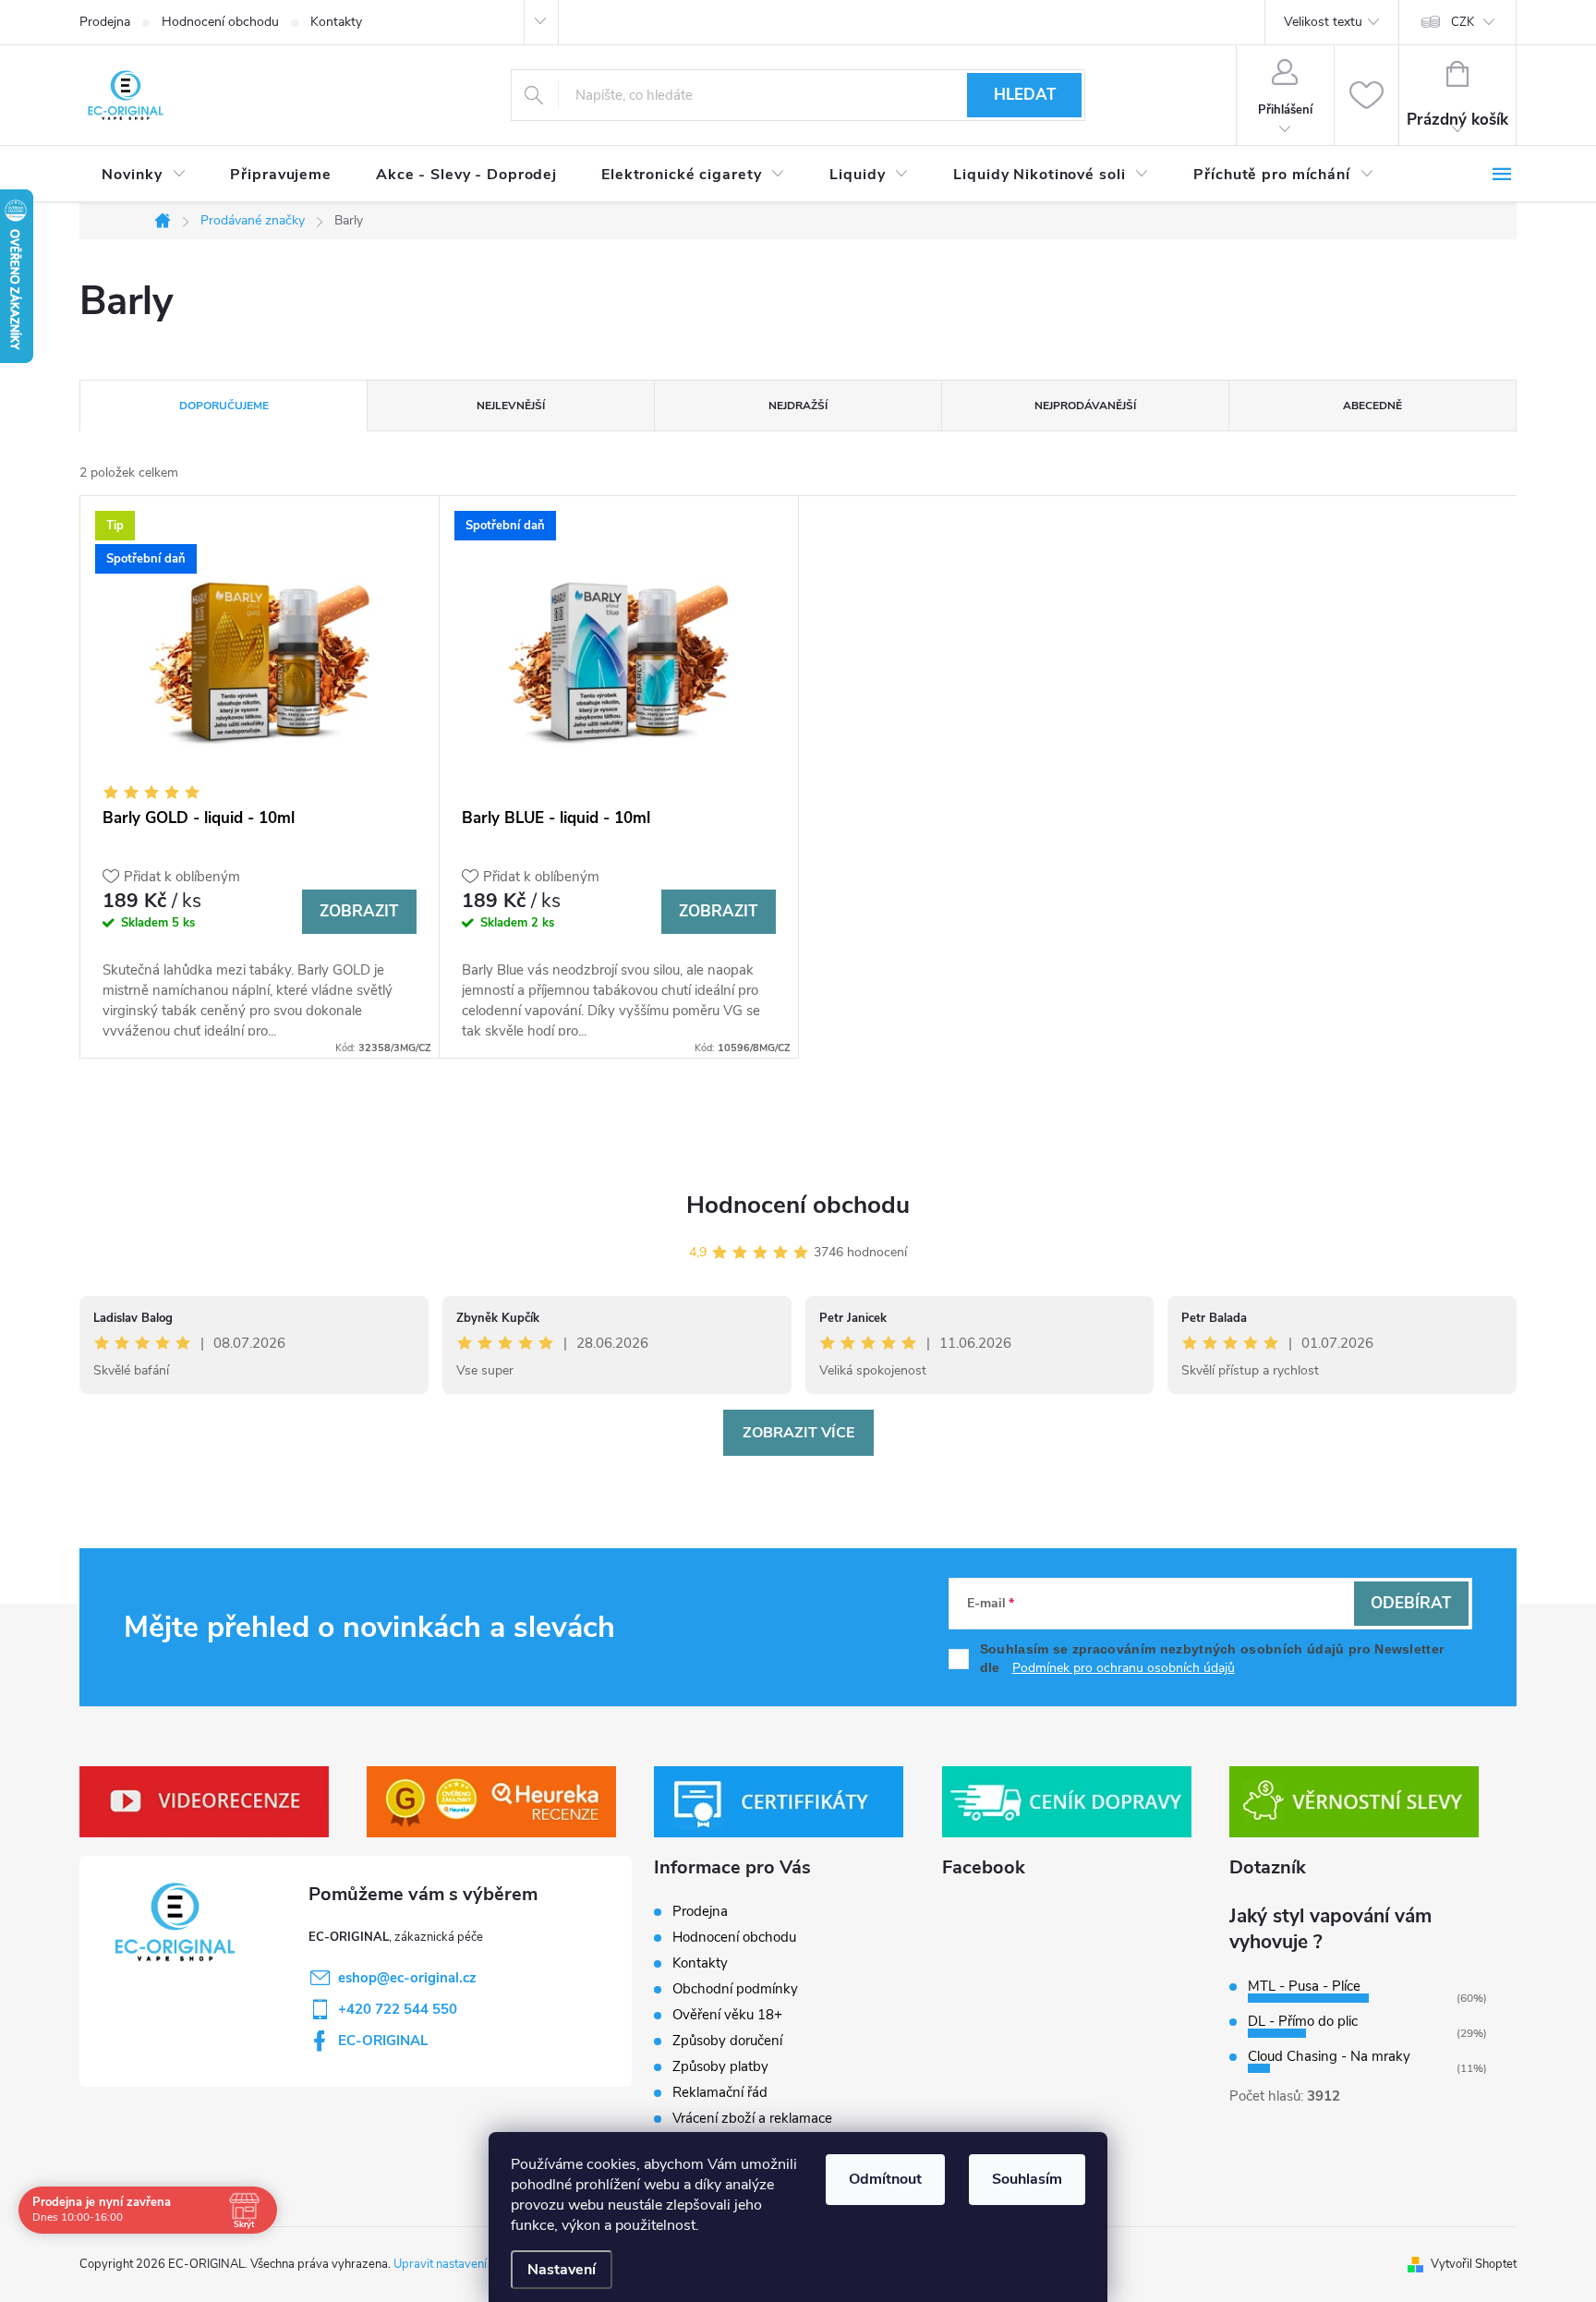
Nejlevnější (511, 406)
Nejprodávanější (1085, 406)
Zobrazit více (798, 1433)
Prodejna (105, 22)
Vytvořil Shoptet (1474, 2264)
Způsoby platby (720, 2066)
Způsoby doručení (727, 2041)
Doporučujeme (224, 406)
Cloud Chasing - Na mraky (1329, 2056)
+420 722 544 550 (398, 2009)
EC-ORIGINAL (383, 2041)
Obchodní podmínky (735, 1989)
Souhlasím (1027, 2179)
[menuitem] (144, 175)
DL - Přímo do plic (1303, 2021)
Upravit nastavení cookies (461, 2264)
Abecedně (1372, 406)
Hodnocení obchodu (220, 22)
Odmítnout (885, 2179)
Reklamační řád (720, 2092)
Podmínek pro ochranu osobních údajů (1124, 1668)
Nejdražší (798, 406)
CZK (1463, 22)
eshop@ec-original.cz (407, 1978)
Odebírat (1411, 1603)
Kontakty (336, 22)
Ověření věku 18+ (727, 2015)
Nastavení (562, 2270)
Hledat (1025, 95)
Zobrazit (359, 911)
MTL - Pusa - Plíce (1304, 1986)
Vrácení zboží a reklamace (752, 2118)
